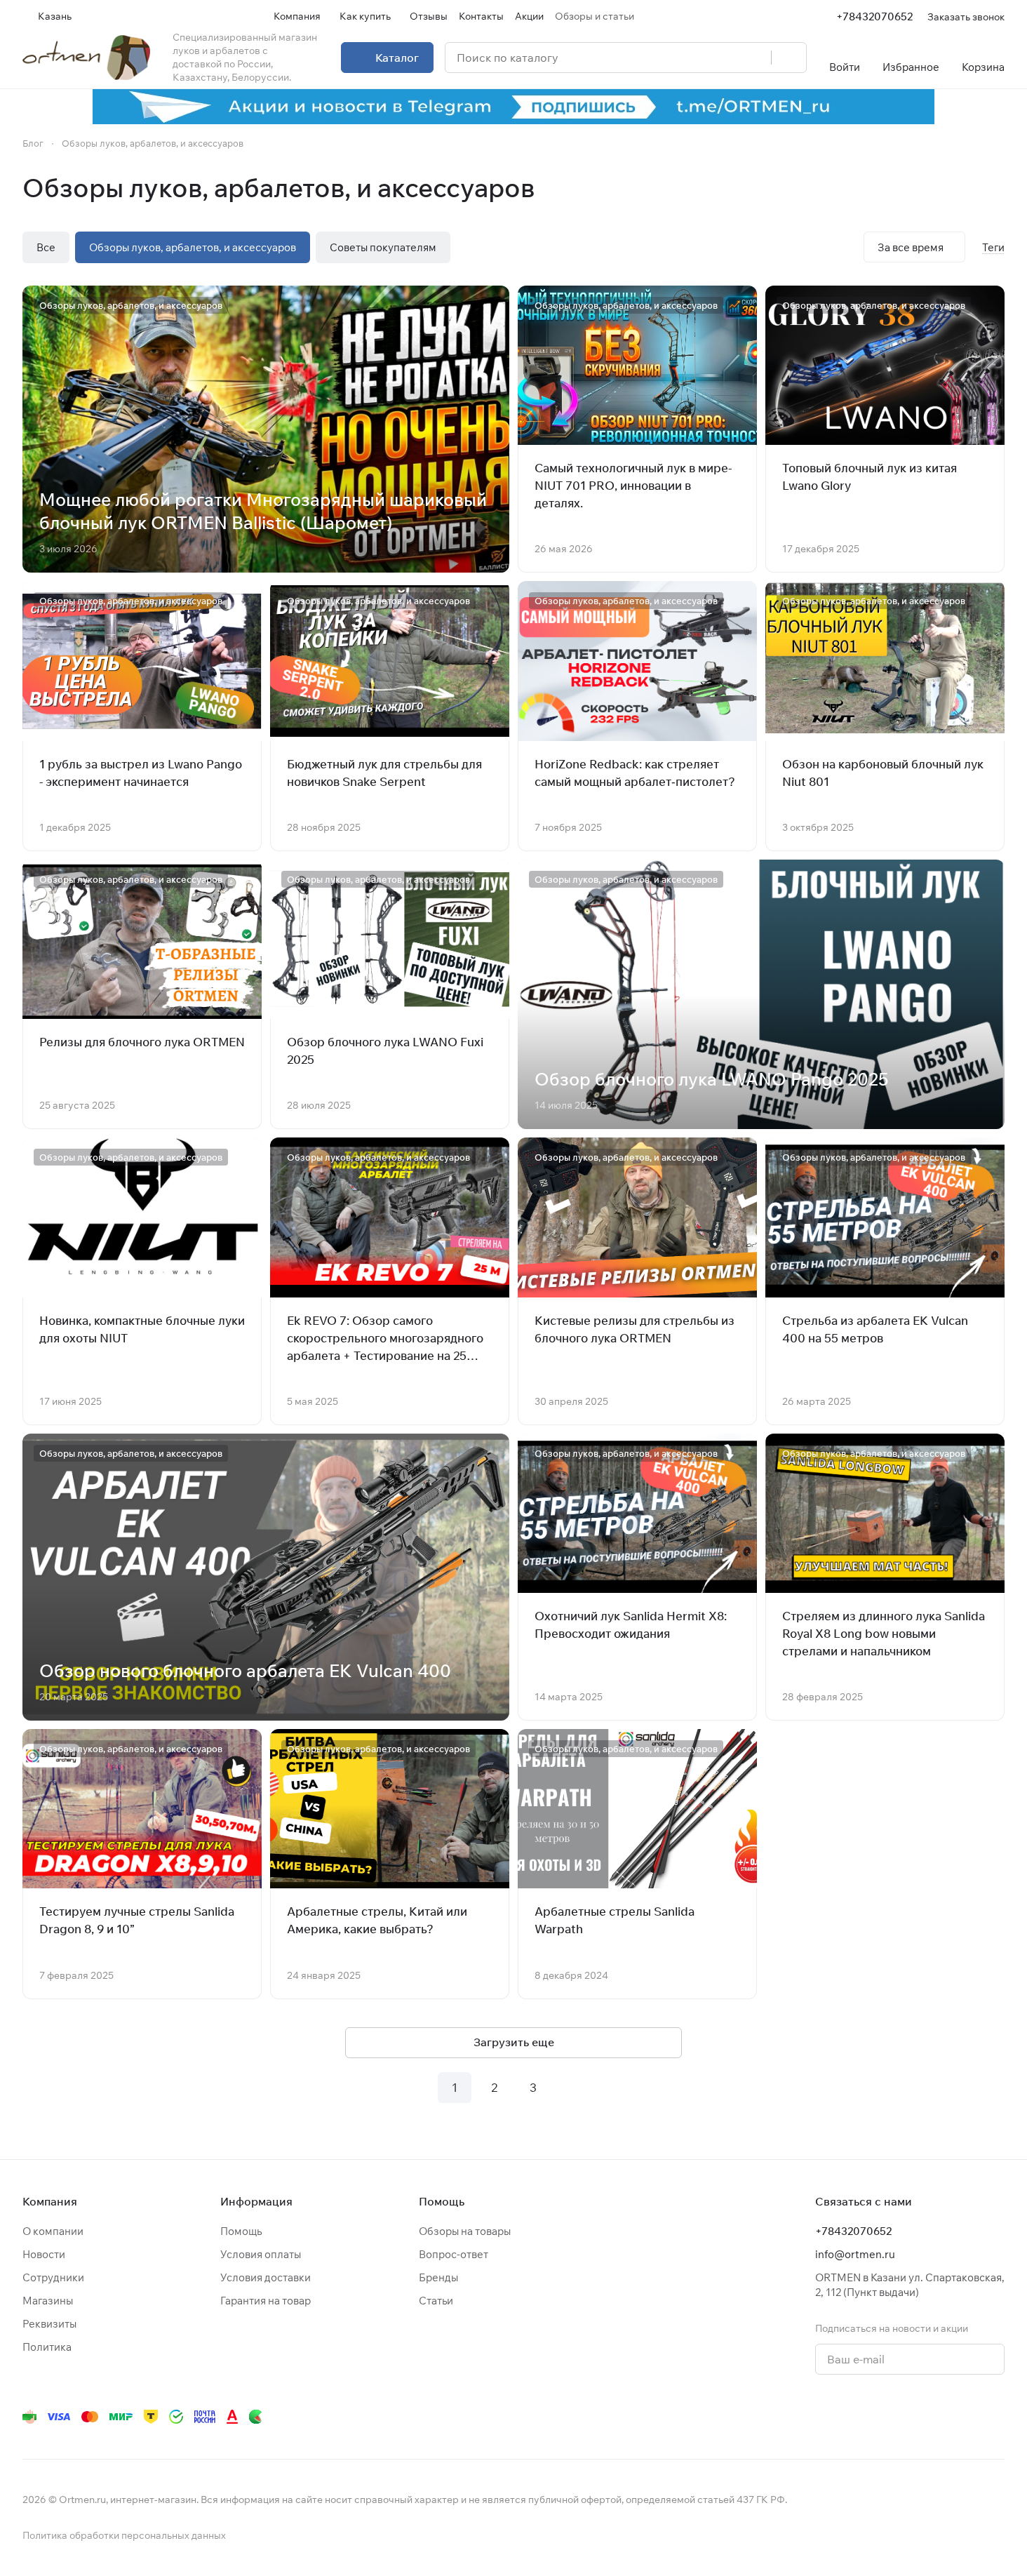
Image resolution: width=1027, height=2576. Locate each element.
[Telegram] (828, 2417)
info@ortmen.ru (855, 2254)
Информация (256, 2201)
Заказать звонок (966, 16)
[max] (996, 2417)
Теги (993, 247)
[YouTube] (856, 2417)
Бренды (438, 2277)
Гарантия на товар (266, 2301)
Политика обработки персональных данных (124, 2535)
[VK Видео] (968, 2417)
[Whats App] (884, 2417)
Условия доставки (266, 2277)
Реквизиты (49, 2324)
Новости (44, 2254)
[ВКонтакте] (800, 2417)
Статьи (436, 2301)
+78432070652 (874, 16)
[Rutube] (940, 2417)
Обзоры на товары (465, 2231)
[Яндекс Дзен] (912, 2417)
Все (46, 247)
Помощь (241, 2231)
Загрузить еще (514, 2042)
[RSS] (998, 188)
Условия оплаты (261, 2254)
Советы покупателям (383, 247)
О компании (53, 2231)
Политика (47, 2347)
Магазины (48, 2301)
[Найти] (788, 58)
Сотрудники (53, 2277)
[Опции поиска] (725, 58)
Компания (50, 2201)
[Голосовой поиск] (756, 58)
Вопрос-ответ (454, 2254)
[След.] (572, 2088)
